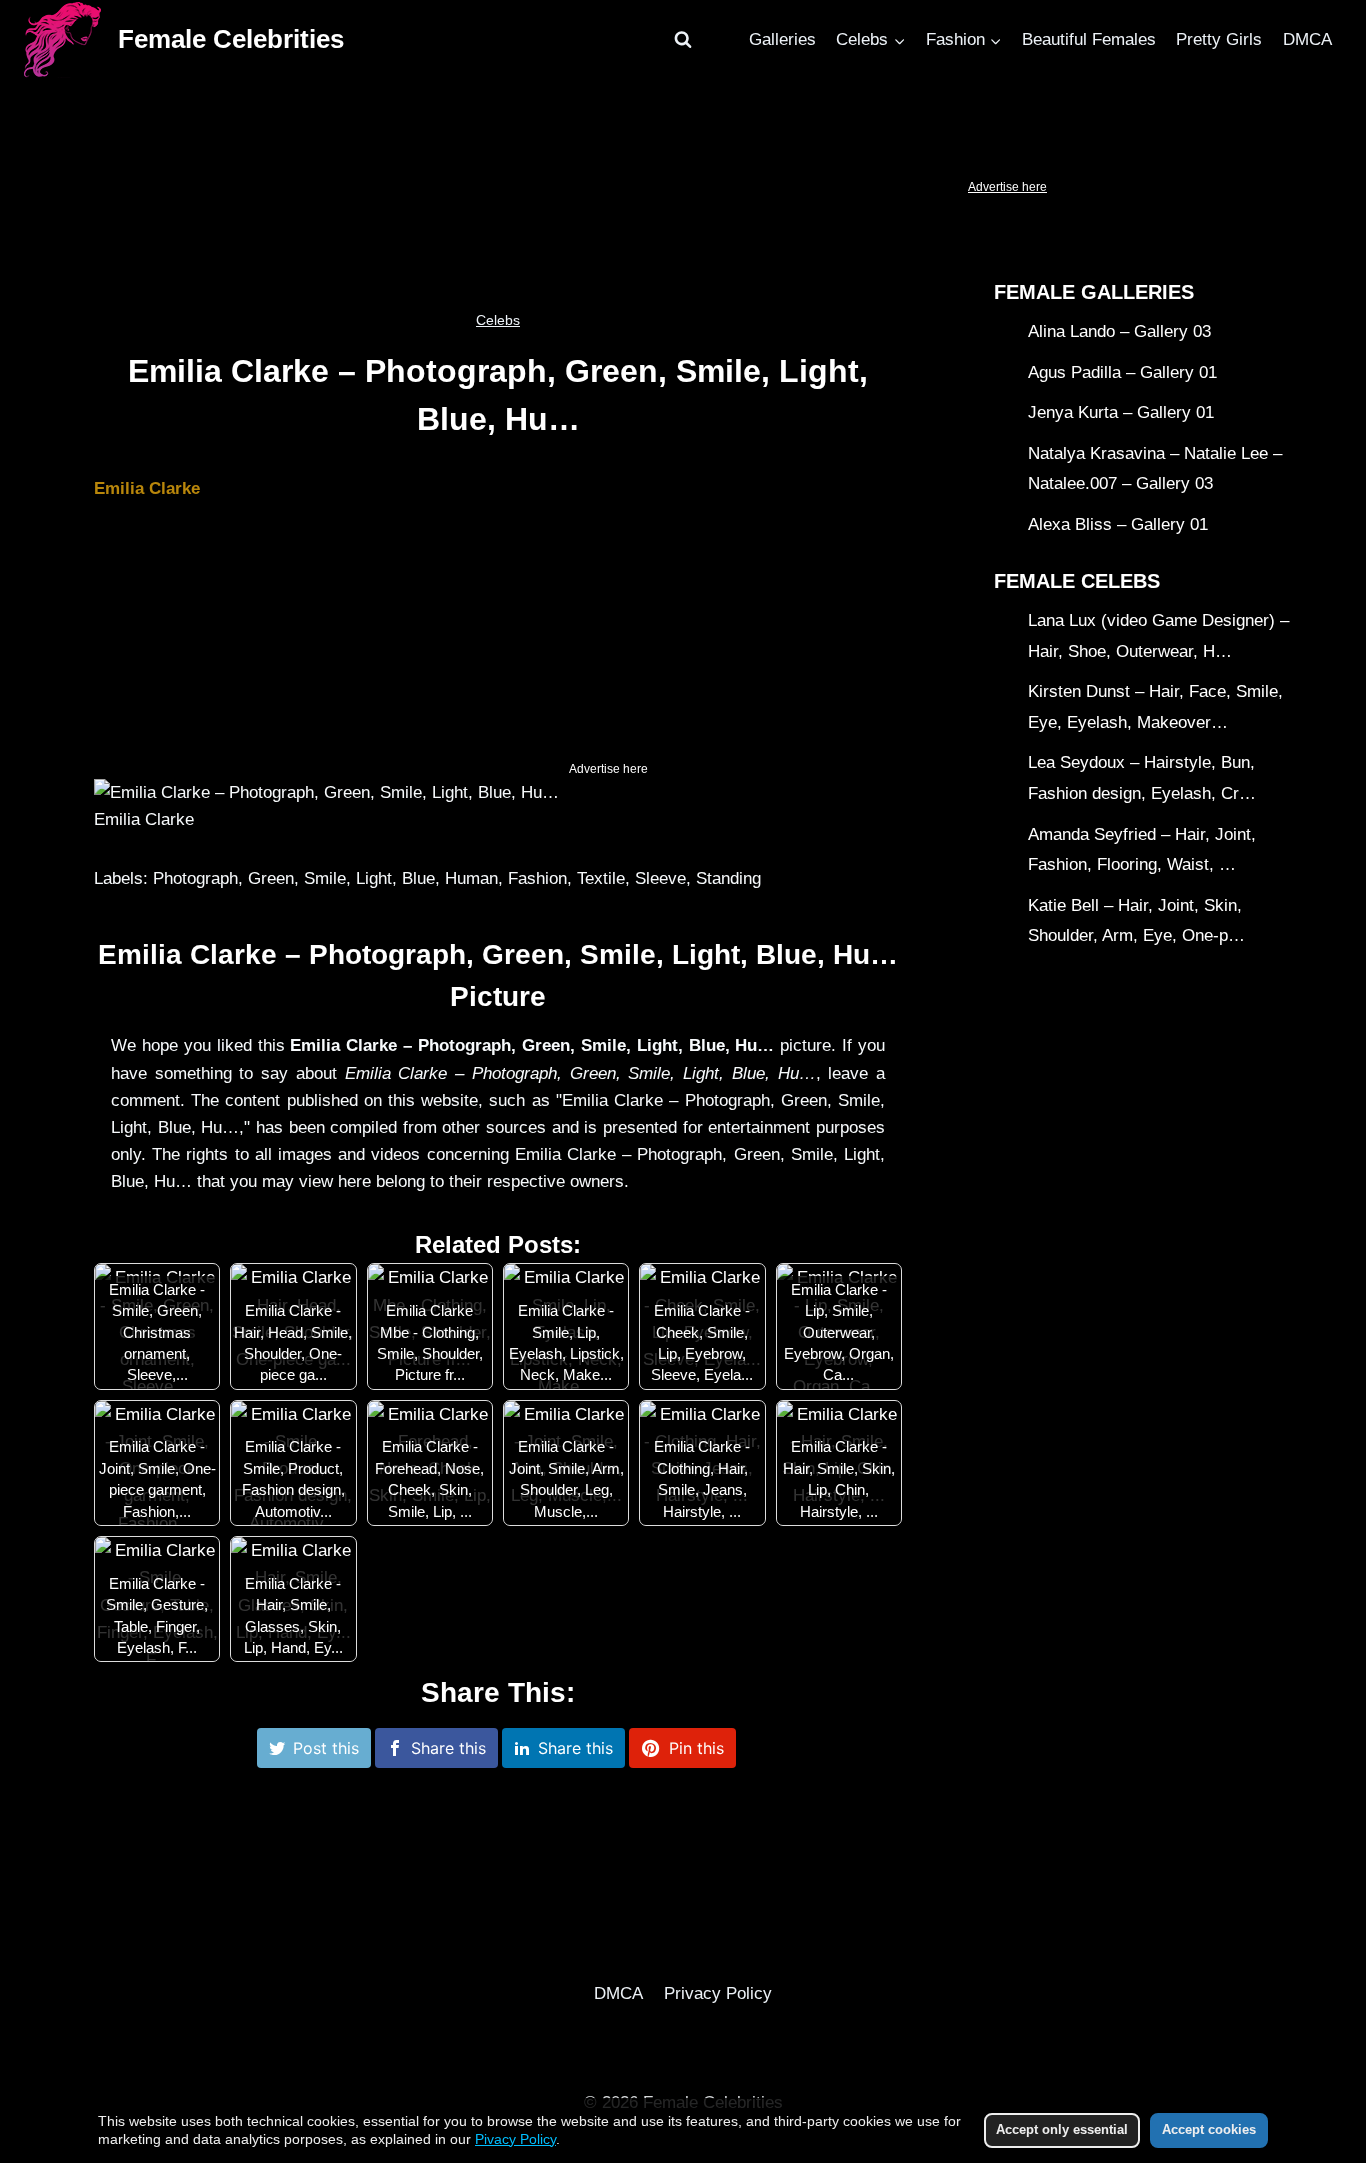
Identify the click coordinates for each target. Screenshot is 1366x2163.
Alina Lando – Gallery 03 (1119, 331)
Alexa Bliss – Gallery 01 (1118, 524)
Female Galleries (1094, 292)
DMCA (1307, 39)
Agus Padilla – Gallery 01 (1122, 372)
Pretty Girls (1219, 39)
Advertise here (1007, 187)
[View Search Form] (683, 40)
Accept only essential (1062, 2129)
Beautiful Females (1089, 39)
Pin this (696, 1748)
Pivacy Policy (515, 2139)
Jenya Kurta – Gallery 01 (1121, 412)
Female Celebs (1077, 581)
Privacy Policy (718, 1993)
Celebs (498, 320)
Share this (448, 1748)
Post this (326, 1748)
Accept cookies (1209, 2129)
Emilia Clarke (147, 488)
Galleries (782, 39)
